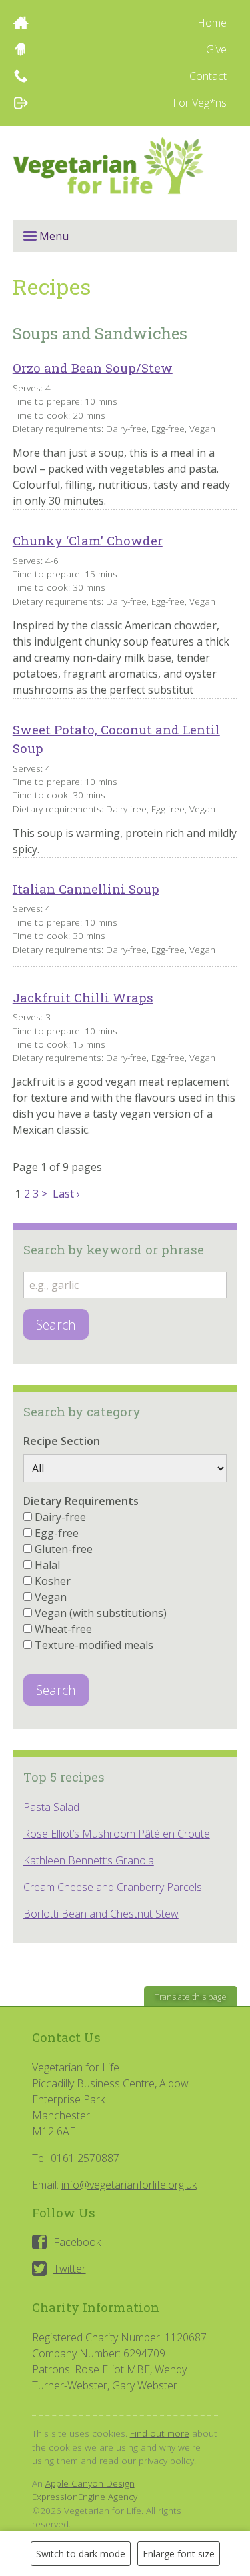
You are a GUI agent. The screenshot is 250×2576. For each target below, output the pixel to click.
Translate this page (191, 1997)
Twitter (70, 2269)
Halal (47, 1565)
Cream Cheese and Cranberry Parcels (113, 1887)
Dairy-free (60, 1517)
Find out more (160, 2433)
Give (216, 49)
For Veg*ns (200, 103)
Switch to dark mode (81, 2554)
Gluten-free (64, 1549)
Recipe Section (62, 1441)
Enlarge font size (179, 2554)
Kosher (53, 1581)
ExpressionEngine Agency (85, 2496)
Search (56, 1325)
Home (212, 23)
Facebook (77, 2242)
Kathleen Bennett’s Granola (89, 1860)
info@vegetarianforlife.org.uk (129, 2185)
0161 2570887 (85, 2158)
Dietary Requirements (81, 1501)
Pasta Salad (51, 1807)
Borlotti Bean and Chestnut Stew (101, 1914)
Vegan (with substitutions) (101, 1613)
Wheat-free (63, 1629)
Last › (66, 1194)
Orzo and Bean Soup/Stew (93, 368)
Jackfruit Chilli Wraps (83, 997)
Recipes (52, 286)
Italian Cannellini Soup (86, 889)
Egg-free (57, 1533)
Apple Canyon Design (90, 2483)
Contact (208, 76)
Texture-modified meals (94, 1645)
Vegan (51, 1597)
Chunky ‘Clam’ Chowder (88, 540)
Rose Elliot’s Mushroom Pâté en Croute (117, 1834)
